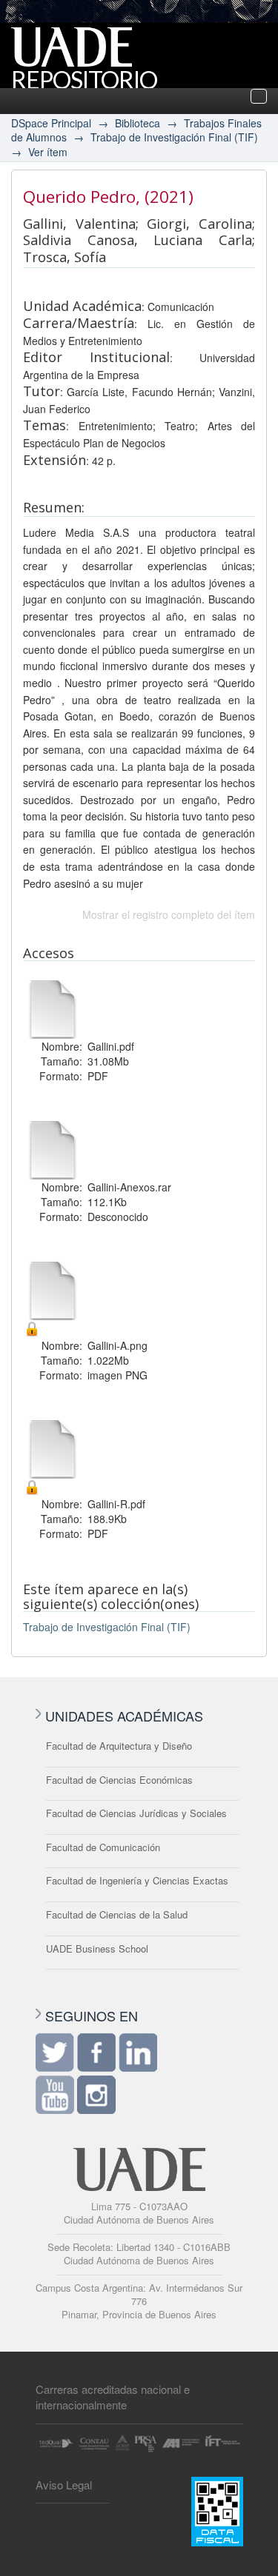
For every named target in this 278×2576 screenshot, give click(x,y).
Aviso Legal (64, 2485)
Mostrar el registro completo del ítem (169, 914)
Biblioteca (138, 123)
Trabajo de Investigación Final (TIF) (174, 137)
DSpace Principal (51, 123)
